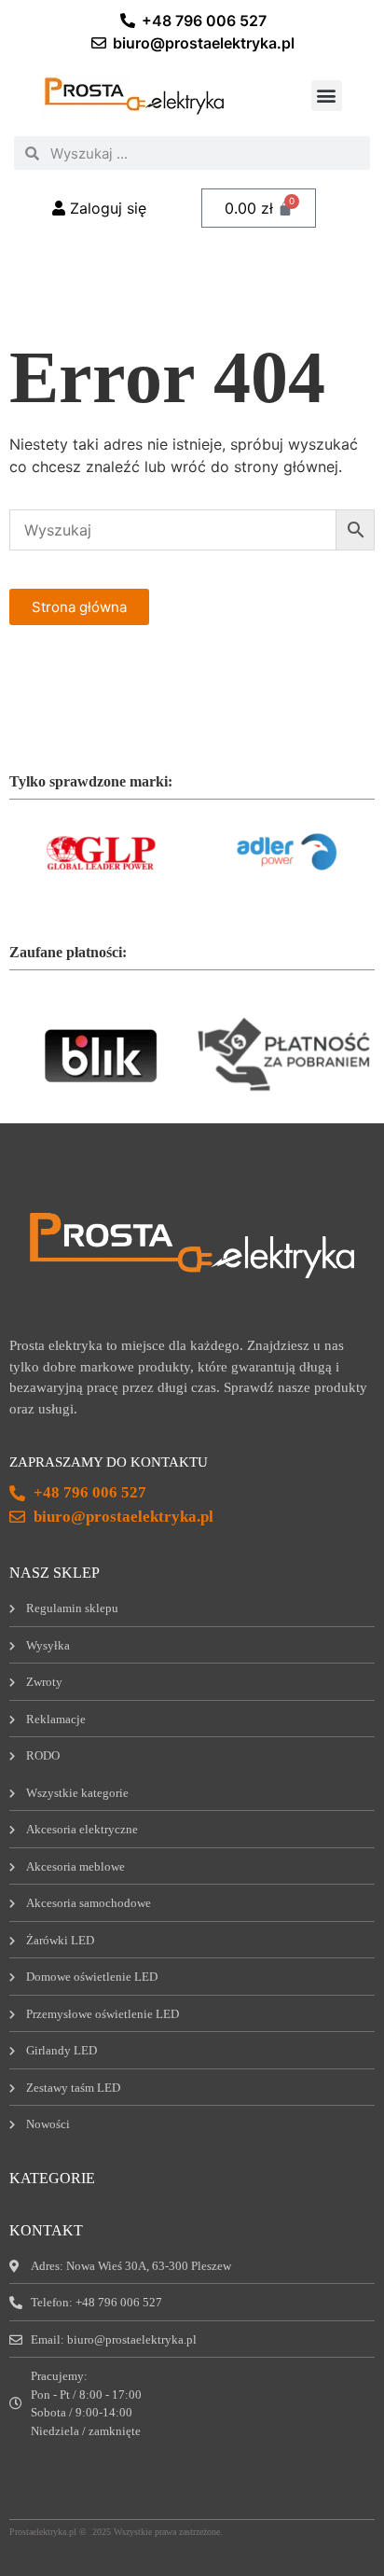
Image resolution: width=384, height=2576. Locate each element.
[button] (327, 96)
